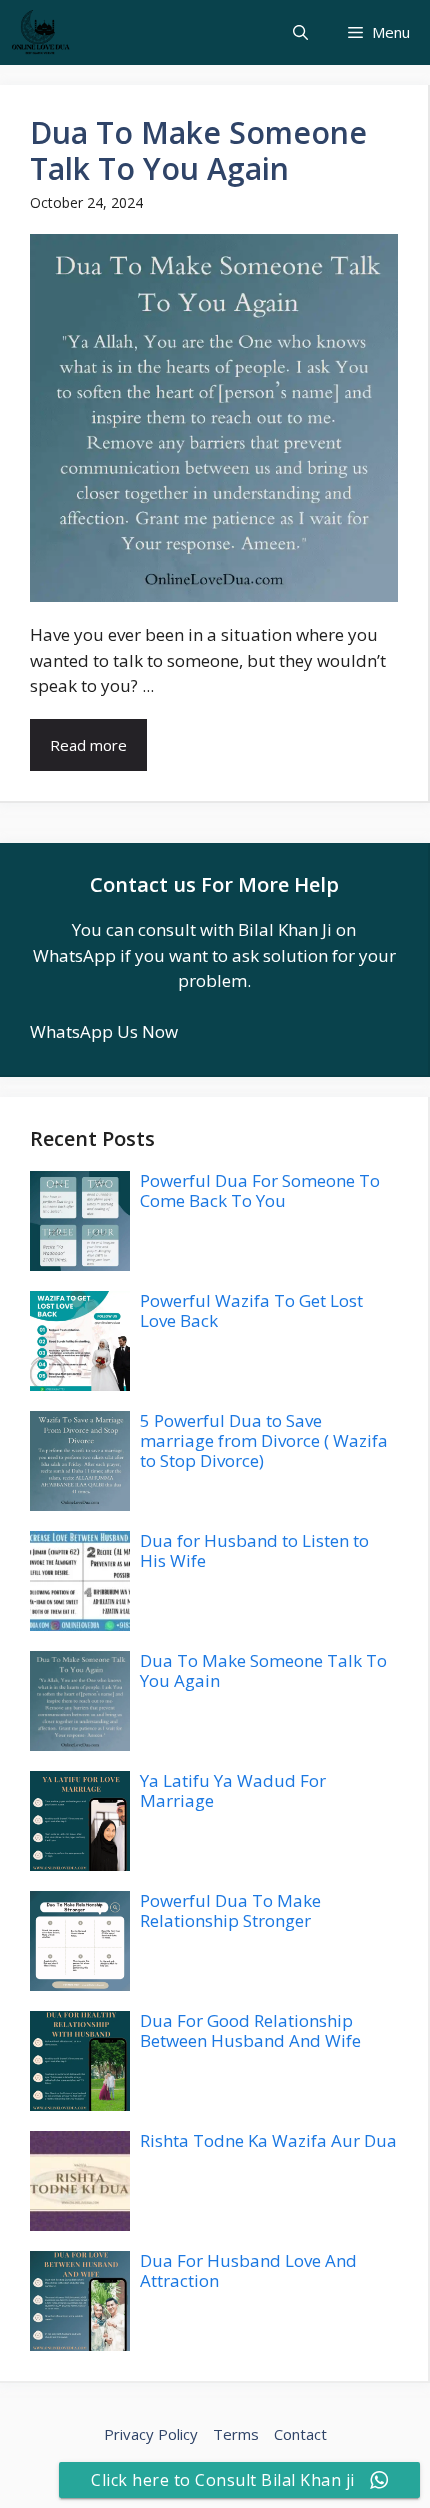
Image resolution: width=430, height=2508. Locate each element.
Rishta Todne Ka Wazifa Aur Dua (268, 2140)
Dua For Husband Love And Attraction (248, 2270)
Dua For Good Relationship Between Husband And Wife (250, 2030)
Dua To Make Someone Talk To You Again (198, 150)
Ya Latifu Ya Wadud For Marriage (233, 1790)
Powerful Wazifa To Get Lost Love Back (251, 1310)
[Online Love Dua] (40, 32)
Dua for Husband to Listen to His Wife (254, 1550)
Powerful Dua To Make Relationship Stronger (230, 1910)
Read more (88, 745)
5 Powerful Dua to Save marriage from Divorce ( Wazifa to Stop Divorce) (264, 1441)
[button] (300, 32)
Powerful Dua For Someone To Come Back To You (260, 1190)
